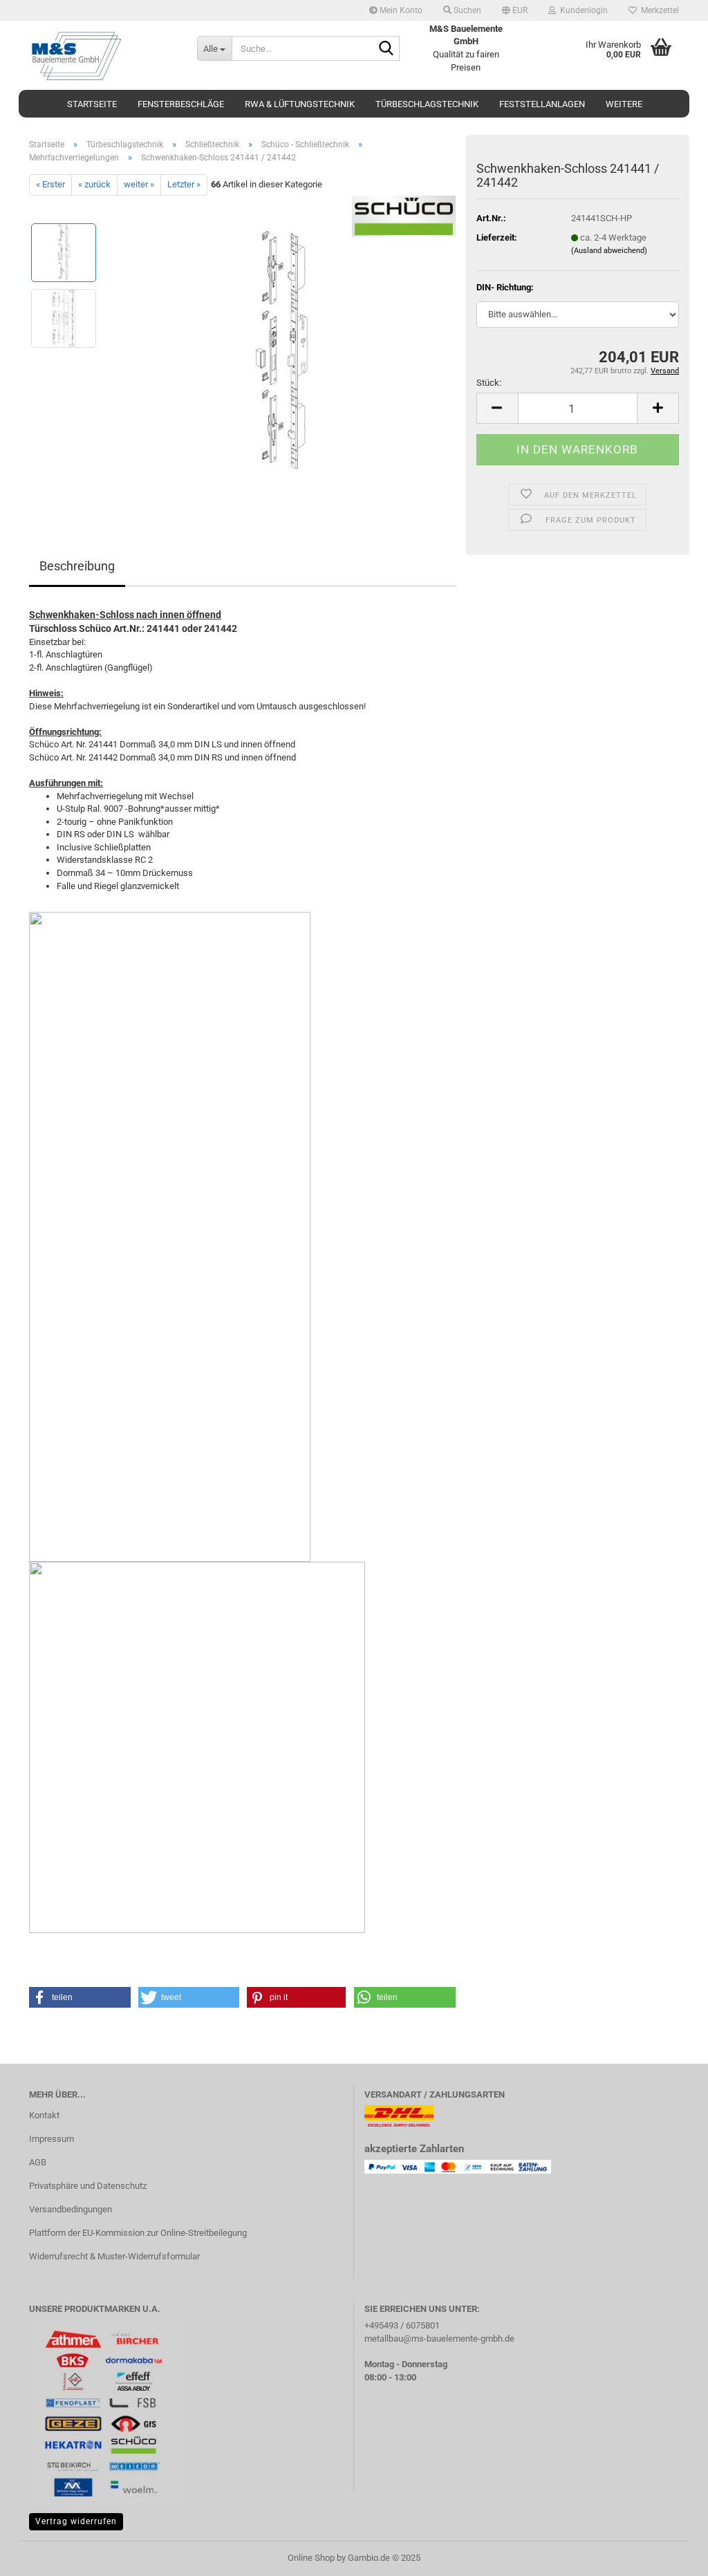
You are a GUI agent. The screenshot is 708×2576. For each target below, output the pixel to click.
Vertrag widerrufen (76, 2521)
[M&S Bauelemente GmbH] (103, 55)
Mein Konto (400, 10)
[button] (515, 10)
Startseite (92, 104)
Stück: (489, 383)
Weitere (624, 104)
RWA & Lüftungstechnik (300, 104)
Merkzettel (658, 10)
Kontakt (44, 2115)
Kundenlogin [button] (582, 10)
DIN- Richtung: (505, 287)
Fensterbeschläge (181, 104)
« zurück (94, 184)
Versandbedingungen (71, 2209)
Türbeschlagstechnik (427, 104)
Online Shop (311, 2558)
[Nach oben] (670, 2555)
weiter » (139, 184)
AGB (38, 2162)
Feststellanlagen (542, 104)
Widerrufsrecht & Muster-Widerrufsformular (114, 2256)
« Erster (50, 184)
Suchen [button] (466, 10)
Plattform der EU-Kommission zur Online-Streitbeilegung (138, 2233)
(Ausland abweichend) (609, 251)
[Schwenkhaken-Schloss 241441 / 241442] (282, 350)
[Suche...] (386, 49)
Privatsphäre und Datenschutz (88, 2186)
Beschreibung (77, 566)
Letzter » (184, 184)
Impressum (52, 2139)
